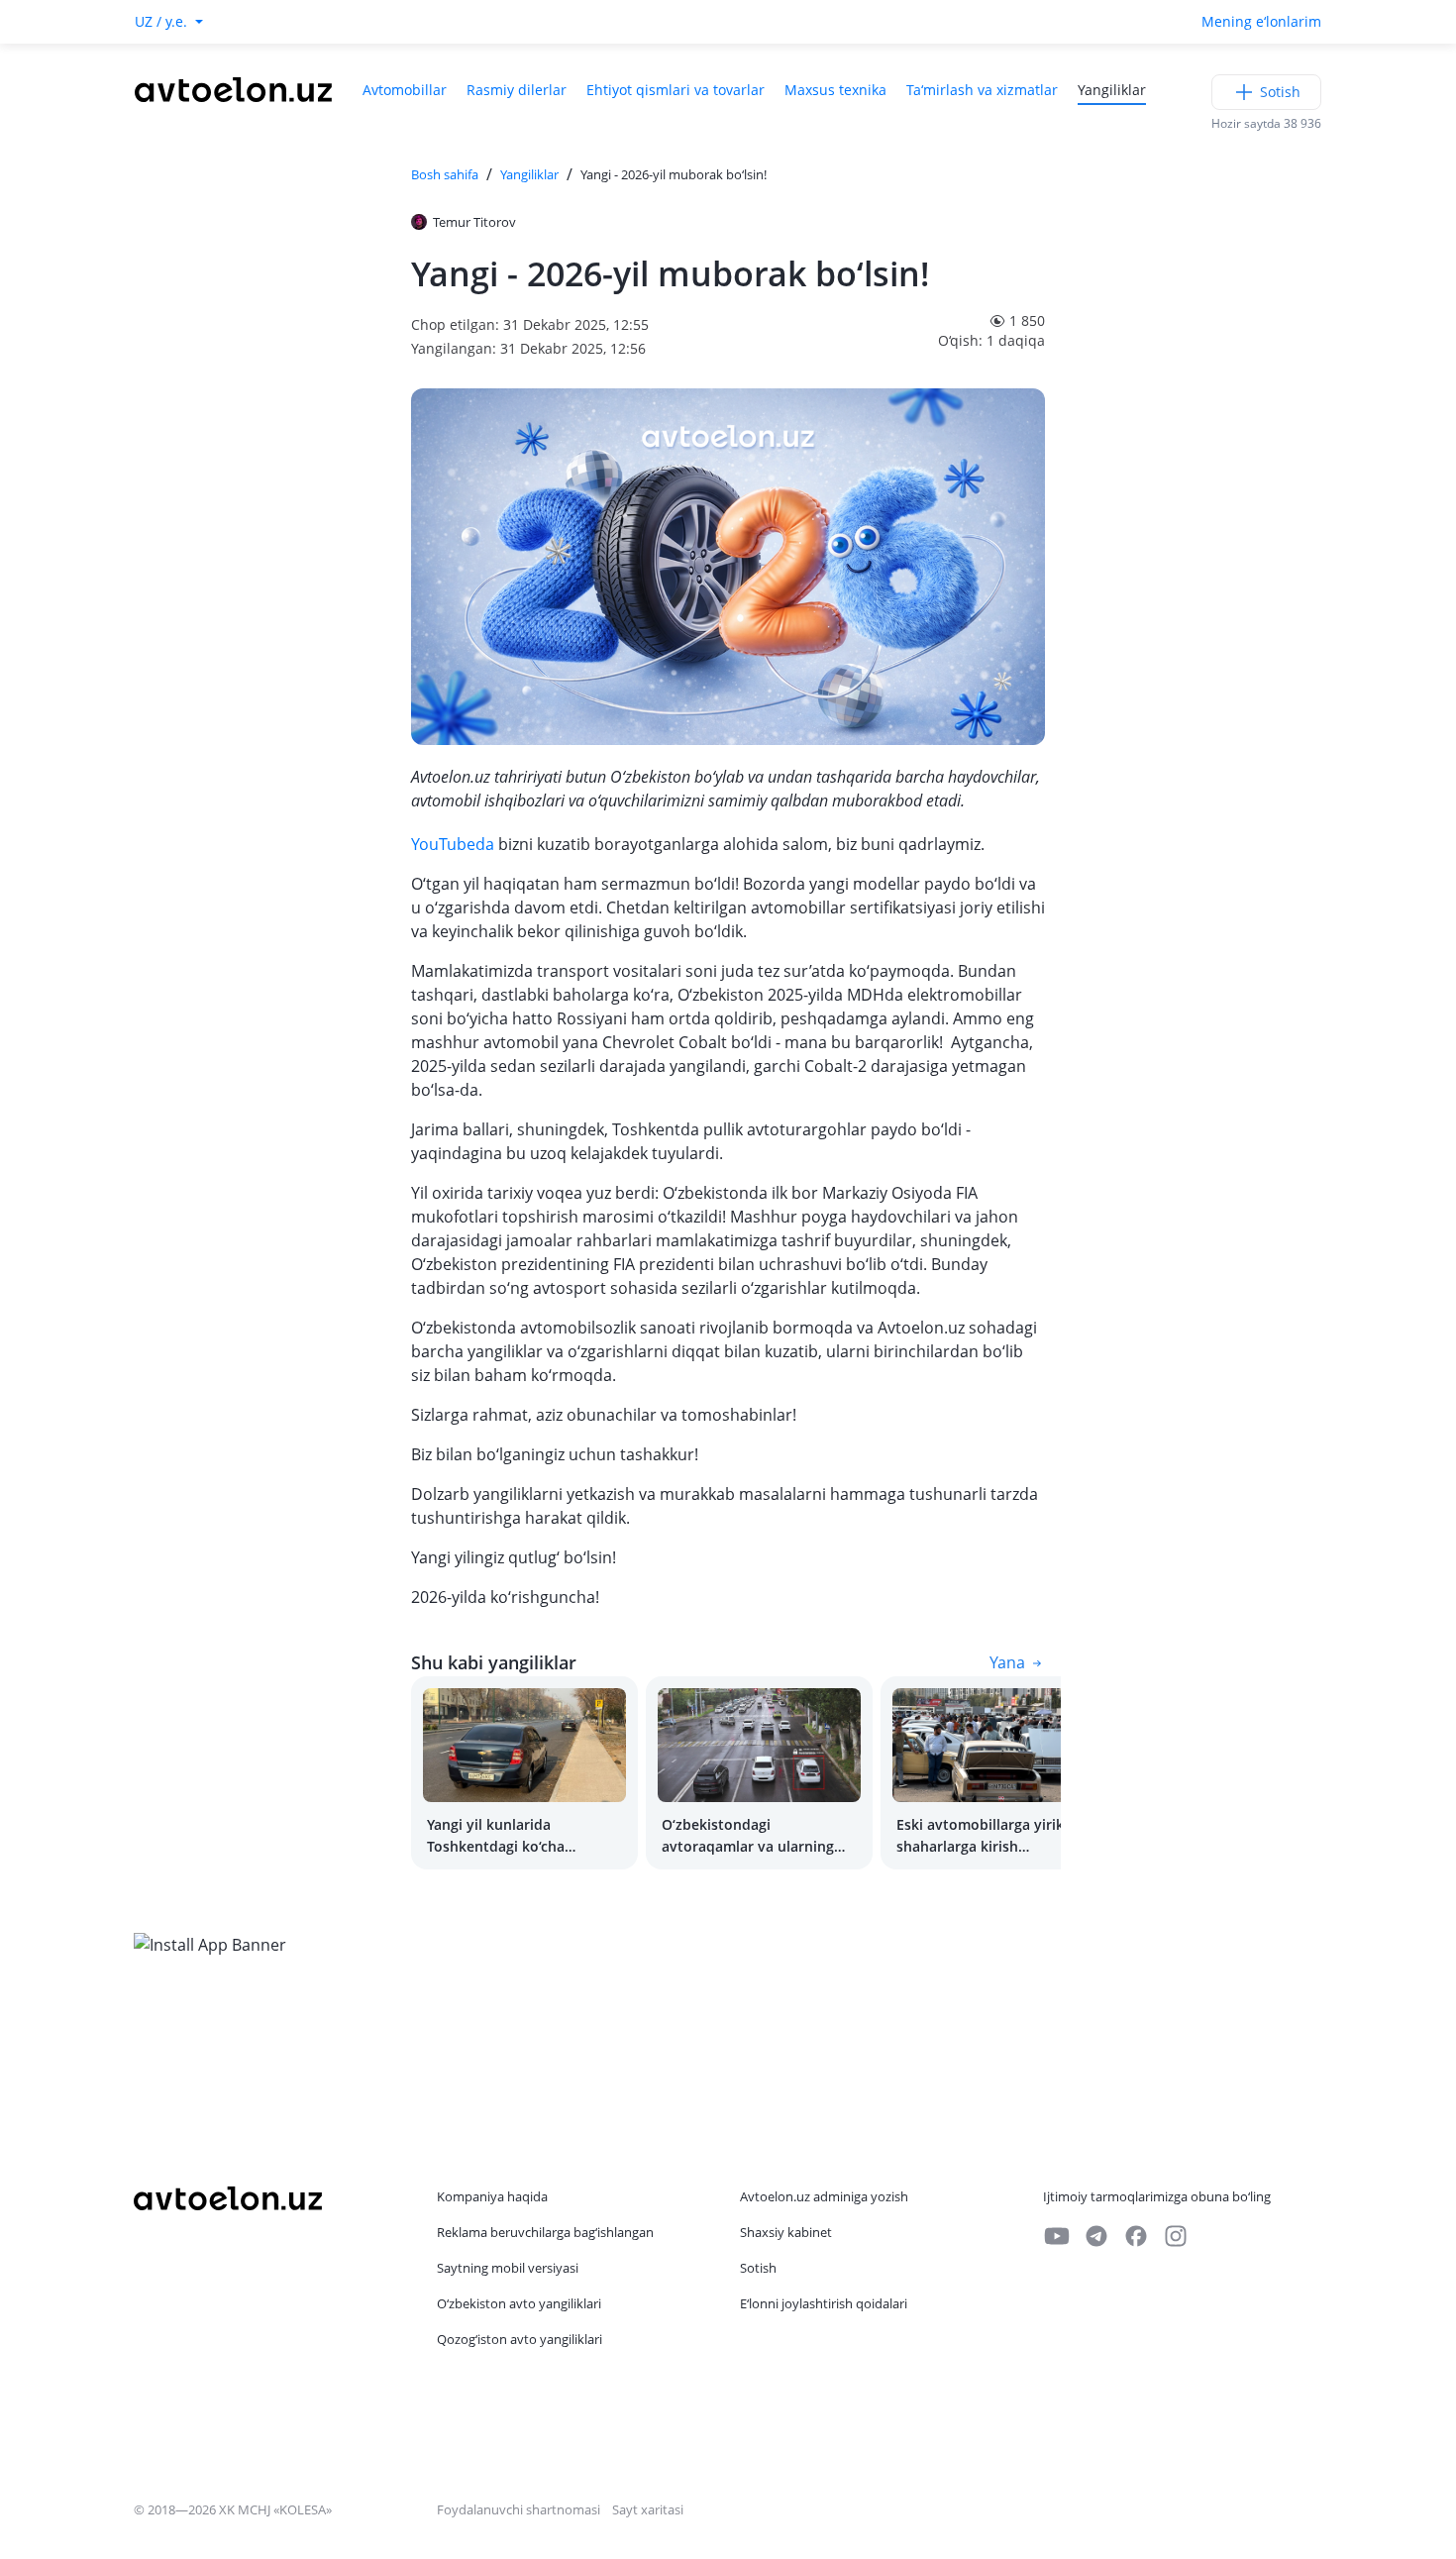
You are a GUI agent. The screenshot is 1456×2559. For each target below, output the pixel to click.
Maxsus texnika (835, 90)
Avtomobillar (405, 90)
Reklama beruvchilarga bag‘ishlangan (545, 2232)
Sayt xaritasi (648, 2509)
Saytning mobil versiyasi (508, 2268)
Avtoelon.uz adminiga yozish (824, 2196)
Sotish (1280, 92)
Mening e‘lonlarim (1261, 21)
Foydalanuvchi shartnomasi (519, 2509)
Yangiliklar (1112, 90)
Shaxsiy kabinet (786, 2232)
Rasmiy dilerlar (517, 90)
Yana (1007, 1662)
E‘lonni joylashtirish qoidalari (824, 2303)
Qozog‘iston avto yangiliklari (520, 2339)
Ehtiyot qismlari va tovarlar (676, 90)
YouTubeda (453, 844)
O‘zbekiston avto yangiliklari (519, 2303)
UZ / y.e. (161, 21)
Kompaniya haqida (492, 2196)
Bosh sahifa (445, 174)
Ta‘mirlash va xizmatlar (982, 90)
